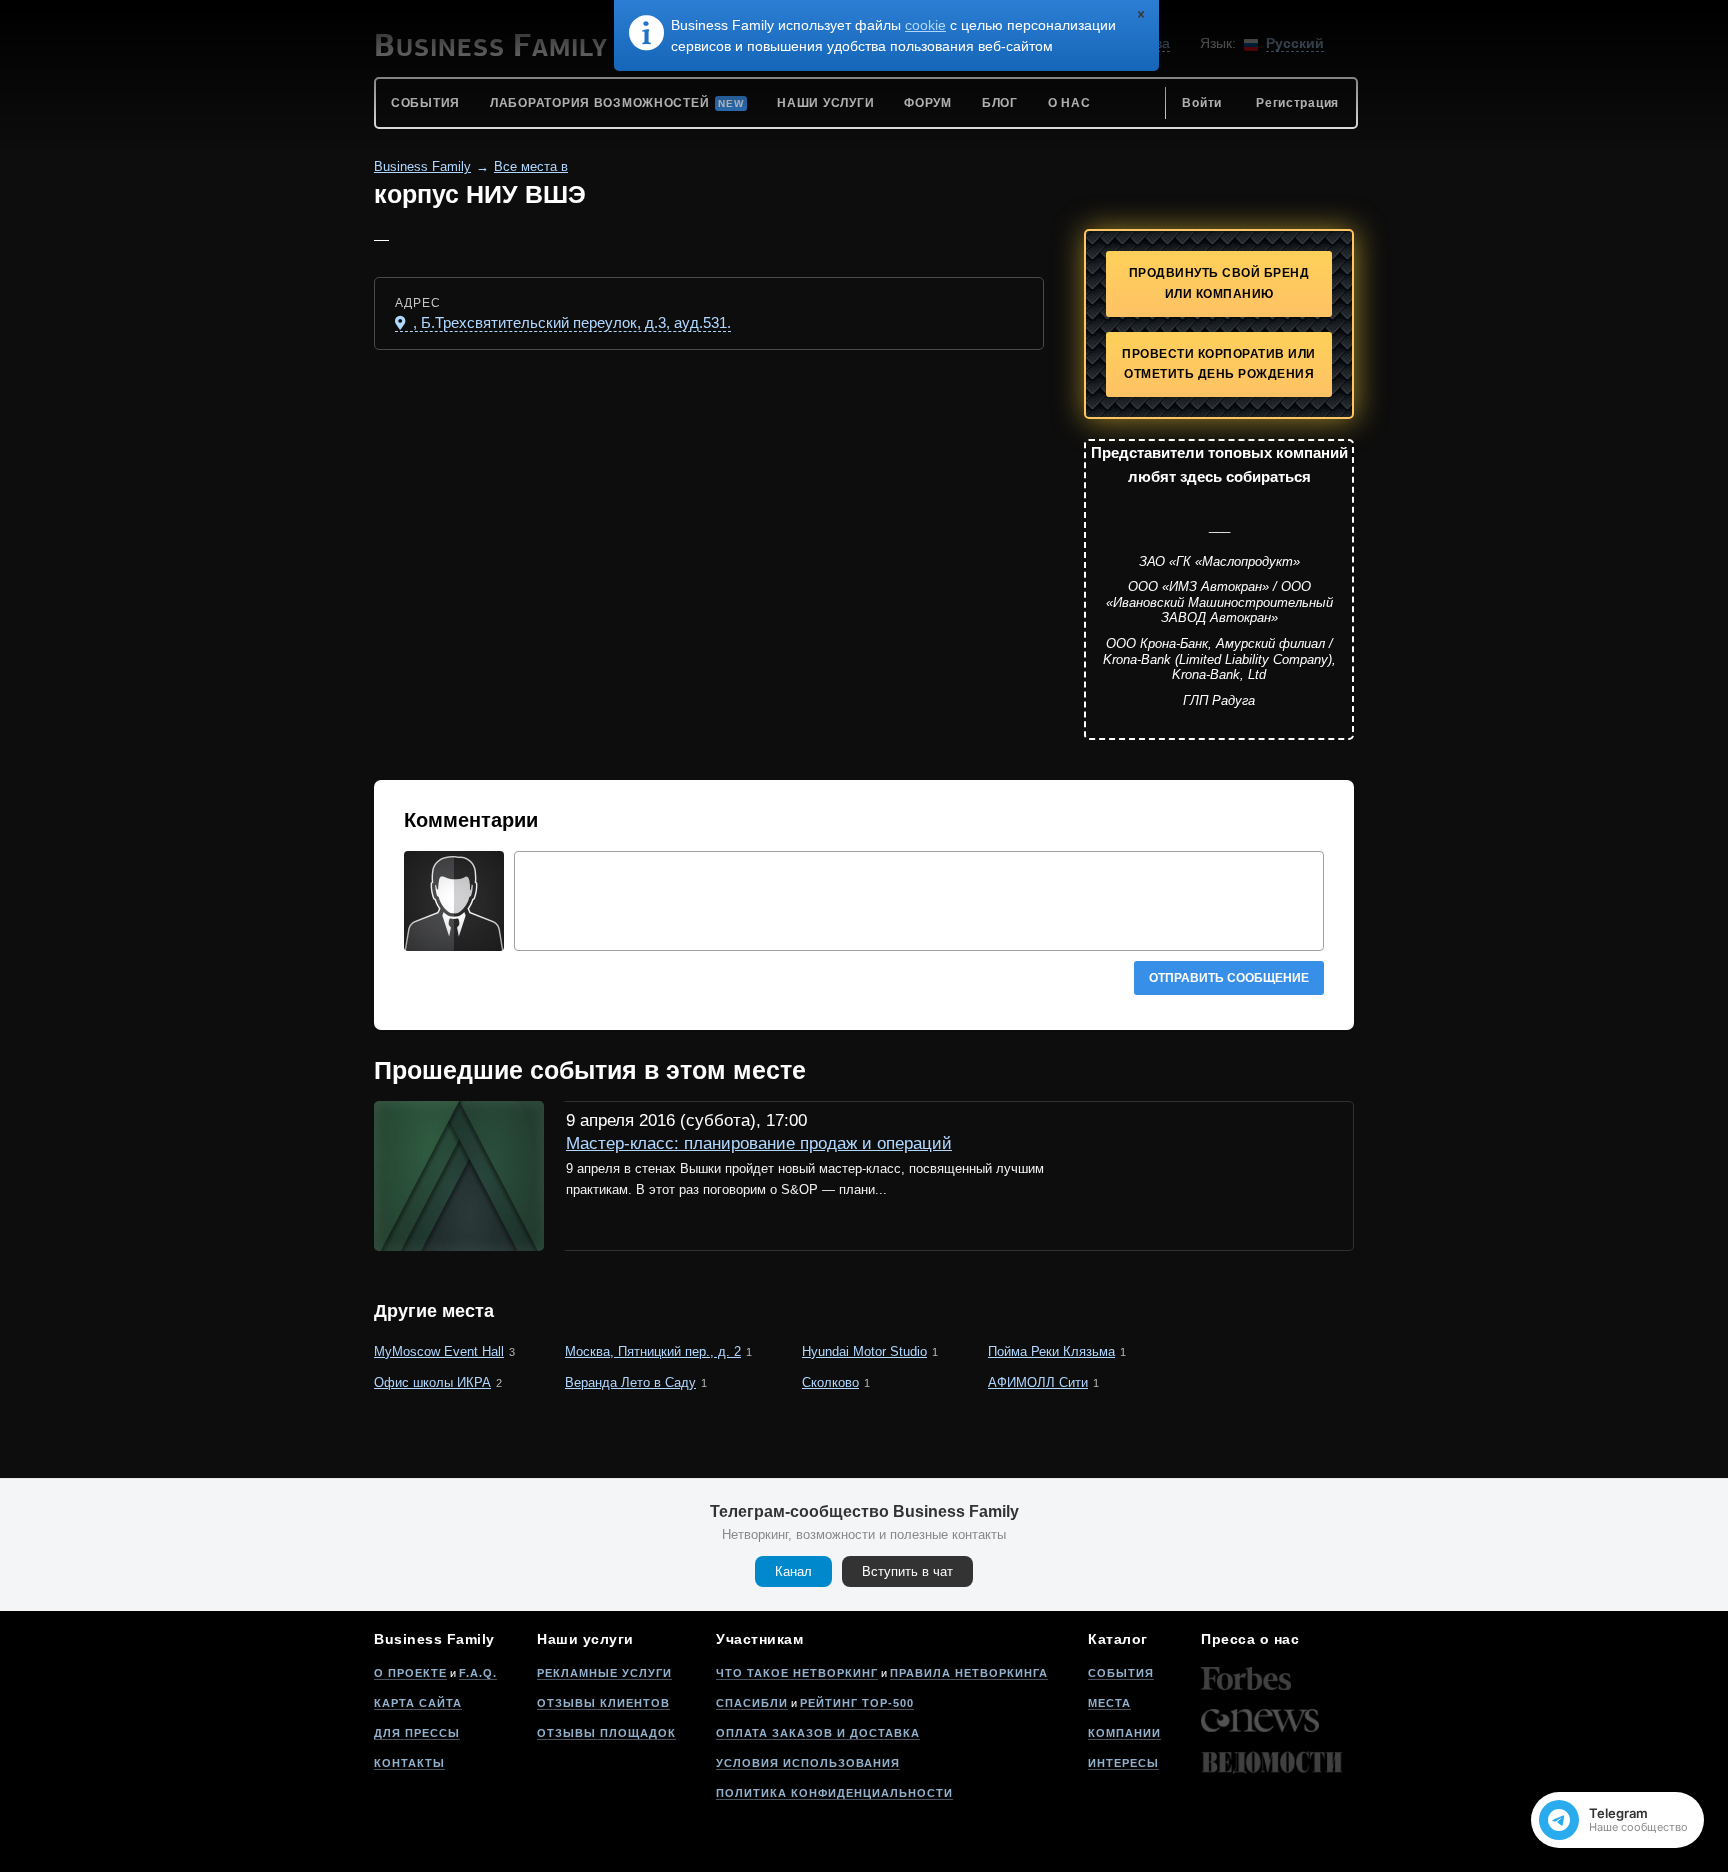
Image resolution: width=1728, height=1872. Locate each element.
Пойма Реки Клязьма (1051, 1351)
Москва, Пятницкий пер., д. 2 (653, 1351)
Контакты (409, 1763)
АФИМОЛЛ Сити (1038, 1382)
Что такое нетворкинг (797, 1673)
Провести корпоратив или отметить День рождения (1219, 364)
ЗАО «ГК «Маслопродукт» (1219, 561)
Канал (793, 1571)
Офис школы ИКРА (432, 1382)
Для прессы (417, 1733)
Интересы (1123, 1763)
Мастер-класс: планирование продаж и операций (759, 1143)
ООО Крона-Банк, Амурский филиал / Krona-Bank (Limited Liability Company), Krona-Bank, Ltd (1219, 659)
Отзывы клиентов (603, 1703)
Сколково (830, 1382)
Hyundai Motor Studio (864, 1351)
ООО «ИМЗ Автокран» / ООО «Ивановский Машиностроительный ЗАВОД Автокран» (1219, 602)
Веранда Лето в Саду (630, 1382)
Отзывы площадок (606, 1733)
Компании (1124, 1733)
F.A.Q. (478, 1673)
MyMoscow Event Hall (439, 1351)
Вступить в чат (907, 1571)
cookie (925, 25)
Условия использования (808, 1763)
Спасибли (752, 1703)
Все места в (531, 166)
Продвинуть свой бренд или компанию (1219, 283)
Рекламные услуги (604, 1673)
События (1121, 1673)
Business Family (422, 166)
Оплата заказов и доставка (818, 1733)
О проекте (410, 1673)
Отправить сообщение (1229, 978)
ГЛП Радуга (1219, 700)
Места (1109, 1703)
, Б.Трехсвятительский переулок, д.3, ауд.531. (570, 322)
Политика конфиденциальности (834, 1793)
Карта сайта (418, 1703)
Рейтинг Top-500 (857, 1703)
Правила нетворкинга (969, 1673)
